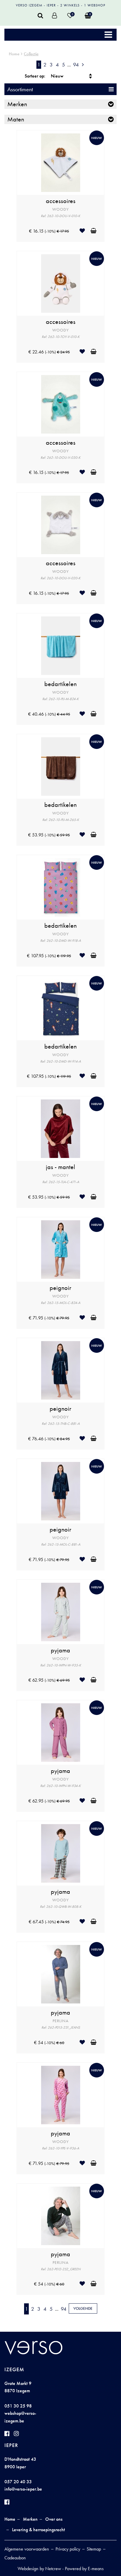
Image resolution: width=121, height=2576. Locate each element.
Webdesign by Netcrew (39, 2569)
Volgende (83, 2308)
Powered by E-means (84, 2569)
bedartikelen (60, 684)
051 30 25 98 (18, 2406)
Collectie (31, 54)
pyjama (60, 1650)
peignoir (60, 1288)
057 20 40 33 (18, 2482)
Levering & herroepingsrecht (38, 2530)
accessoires (61, 201)
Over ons (54, 2519)
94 (76, 65)
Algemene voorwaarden (27, 2549)
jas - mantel (60, 1167)
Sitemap (94, 2549)
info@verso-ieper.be (23, 2489)
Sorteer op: (35, 76)
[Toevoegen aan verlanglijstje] (84, 231)
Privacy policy (68, 2549)
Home (14, 54)
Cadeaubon (15, 2558)
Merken (30, 2519)
